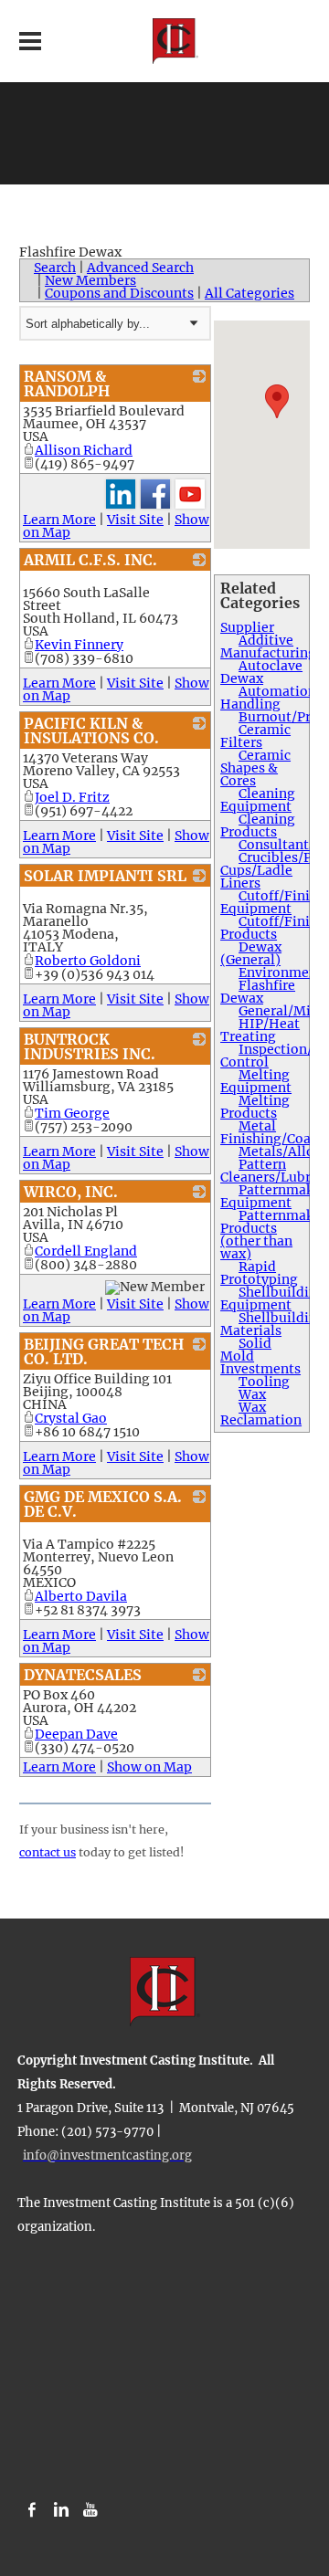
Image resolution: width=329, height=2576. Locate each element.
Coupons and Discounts (119, 293)
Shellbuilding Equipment (273, 1299)
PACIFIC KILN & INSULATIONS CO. (91, 731)
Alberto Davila (81, 1596)
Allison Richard (84, 450)
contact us (48, 1852)
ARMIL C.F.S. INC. (90, 560)
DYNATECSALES (83, 1675)
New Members (90, 280)
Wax (252, 1394)
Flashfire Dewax (258, 992)
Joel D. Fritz (72, 797)
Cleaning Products (258, 825)
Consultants (277, 845)
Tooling (264, 1382)
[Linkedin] (61, 2510)
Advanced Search (140, 268)
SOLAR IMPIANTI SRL (105, 876)
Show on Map (149, 1767)
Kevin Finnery (79, 645)
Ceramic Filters (255, 736)
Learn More (59, 520)
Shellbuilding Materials (273, 1324)
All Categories (249, 293)
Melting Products (255, 1107)
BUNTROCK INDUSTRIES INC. (90, 1046)
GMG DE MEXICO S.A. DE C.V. (103, 1504)
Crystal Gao (71, 1418)
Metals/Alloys (283, 1151)
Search (55, 268)
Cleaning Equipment (258, 800)
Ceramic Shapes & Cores (255, 768)
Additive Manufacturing (268, 647)
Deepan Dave (76, 1734)
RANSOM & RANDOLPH (67, 384)
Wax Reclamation (261, 1414)
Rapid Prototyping (259, 1273)
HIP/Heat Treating (260, 1030)
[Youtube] (90, 2510)
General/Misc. (283, 1011)
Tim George (72, 1113)
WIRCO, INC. (71, 1192)
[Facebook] (32, 2510)
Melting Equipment (256, 1081)
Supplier (247, 627)
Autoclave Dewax (261, 672)
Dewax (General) (251, 953)
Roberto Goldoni (88, 961)
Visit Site (135, 520)
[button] (277, 401)
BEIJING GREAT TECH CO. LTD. (104, 1351)
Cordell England (86, 1251)
